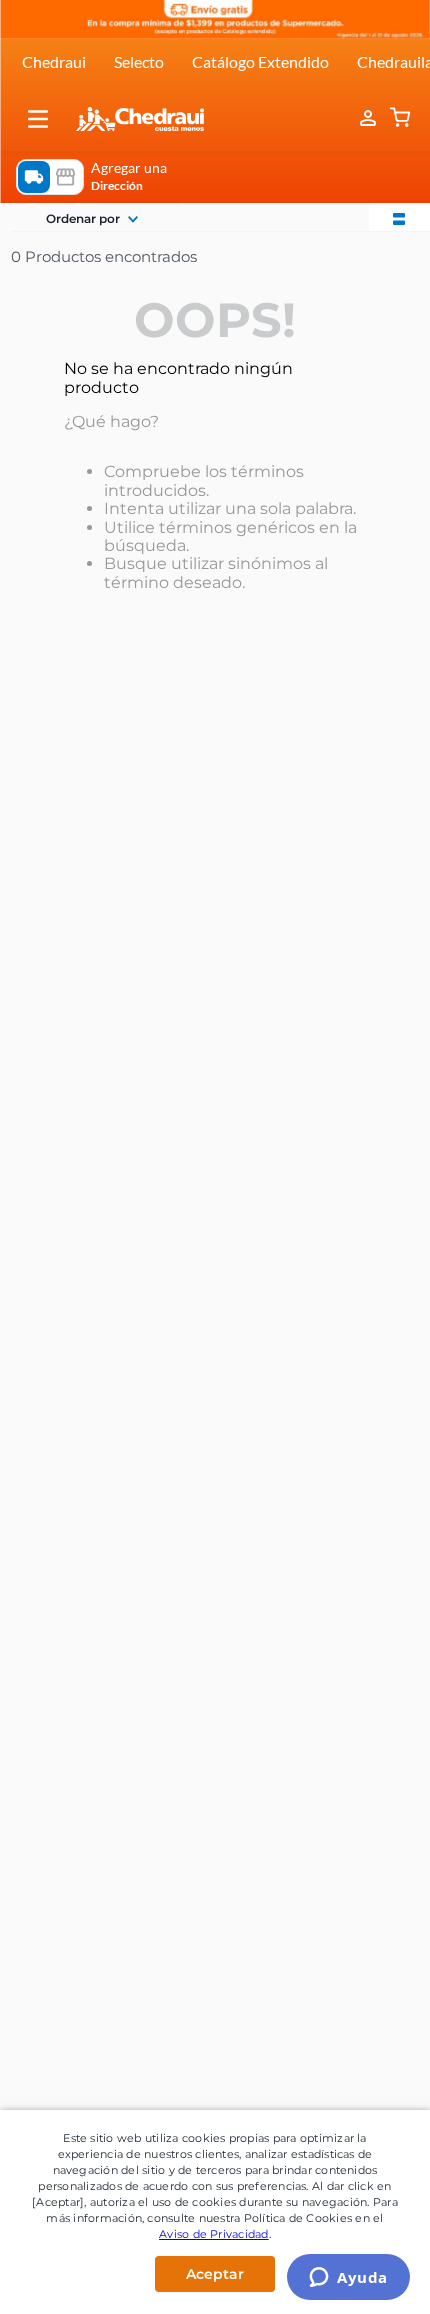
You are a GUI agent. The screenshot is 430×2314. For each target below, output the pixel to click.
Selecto (139, 61)
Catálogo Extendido (260, 61)
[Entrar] (370, 119)
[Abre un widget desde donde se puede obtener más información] (348, 2279)
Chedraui (54, 61)
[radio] (399, 217)
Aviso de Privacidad (214, 2234)
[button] (38, 119)
